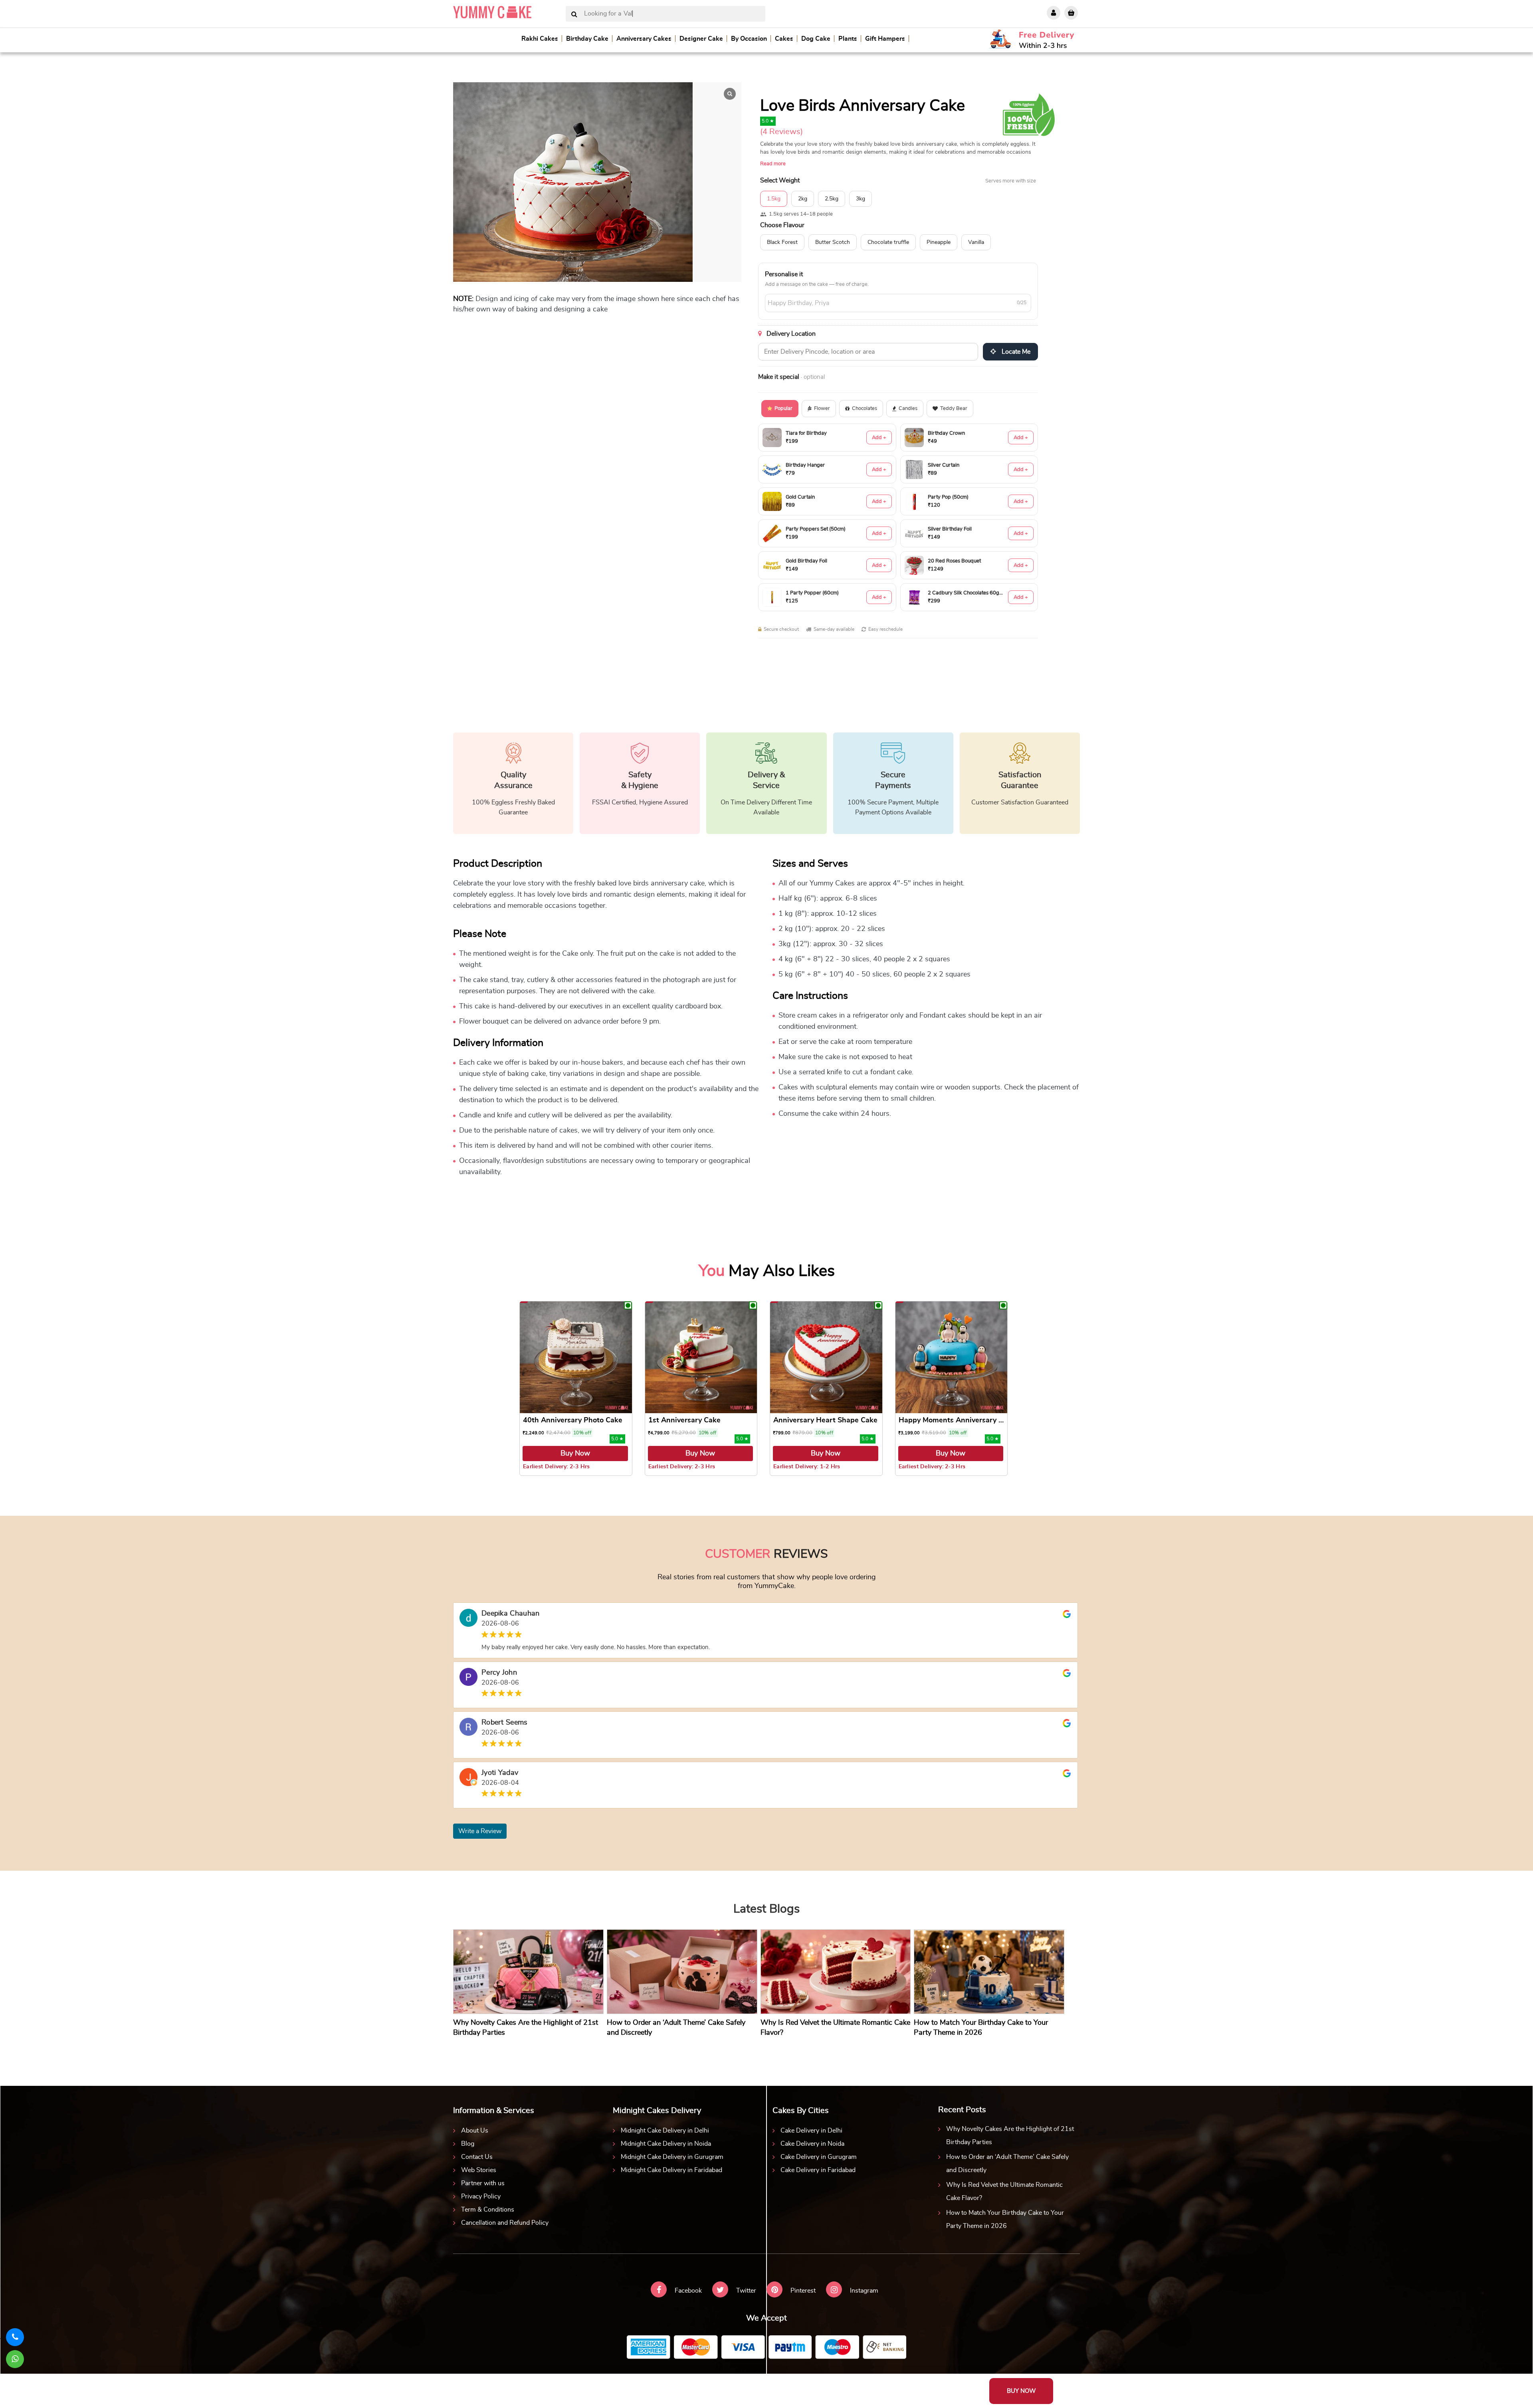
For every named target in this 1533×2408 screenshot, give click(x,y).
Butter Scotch (833, 242)
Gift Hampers (885, 39)
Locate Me (1015, 352)
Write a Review (480, 1831)
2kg (803, 199)
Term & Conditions (488, 2210)
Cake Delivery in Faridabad (818, 2170)
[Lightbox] (730, 94)
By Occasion (749, 39)
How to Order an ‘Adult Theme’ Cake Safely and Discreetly (1007, 2163)
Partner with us (483, 2183)
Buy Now (575, 1454)
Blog (468, 2144)
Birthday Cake (587, 39)
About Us (475, 2131)
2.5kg (832, 199)
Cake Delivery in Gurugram (819, 2157)
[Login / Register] (1054, 13)
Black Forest (782, 242)
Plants (848, 39)
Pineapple (939, 242)
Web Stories (479, 2170)
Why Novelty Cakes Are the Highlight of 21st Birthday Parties (1010, 2136)
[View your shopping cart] (1071, 13)
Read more (773, 164)
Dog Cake (816, 39)
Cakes (784, 39)
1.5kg (774, 199)
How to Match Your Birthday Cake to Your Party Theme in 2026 (1005, 2219)
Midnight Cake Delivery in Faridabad (671, 2170)
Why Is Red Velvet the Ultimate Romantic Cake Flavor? (1004, 2191)
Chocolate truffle (888, 242)
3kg (861, 199)
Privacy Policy (481, 2196)
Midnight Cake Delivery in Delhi (665, 2131)
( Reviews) (781, 132)
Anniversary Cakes (644, 39)
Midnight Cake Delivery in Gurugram (672, 2157)
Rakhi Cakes (540, 39)
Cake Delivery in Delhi (811, 2131)
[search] (574, 15)
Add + (879, 438)
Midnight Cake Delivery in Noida (666, 2144)
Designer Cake (701, 39)
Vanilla (976, 242)
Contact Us (477, 2157)
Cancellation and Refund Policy (505, 2223)
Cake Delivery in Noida (812, 2144)
